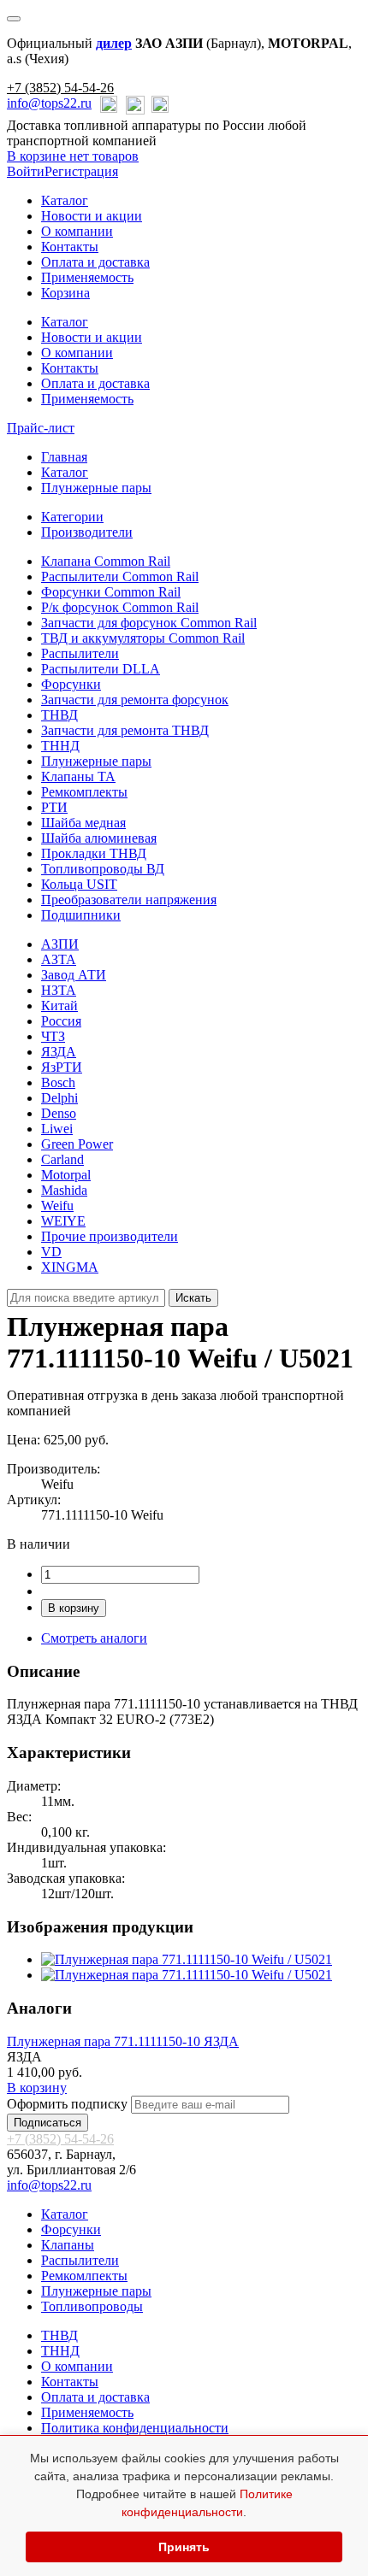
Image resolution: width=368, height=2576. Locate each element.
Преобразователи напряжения (129, 900)
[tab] (72, 517)
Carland (62, 1159)
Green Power (77, 1144)
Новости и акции (92, 216)
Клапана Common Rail (106, 561)
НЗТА (59, 990)
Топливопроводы (92, 2306)
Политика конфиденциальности (135, 2428)
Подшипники (81, 915)
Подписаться (47, 2123)
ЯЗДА (59, 1052)
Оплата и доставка (95, 262)
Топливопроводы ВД (103, 869)
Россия (61, 1021)
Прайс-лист (41, 428)
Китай (59, 1006)
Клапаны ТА (78, 776)
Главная (64, 457)
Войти (26, 171)
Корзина (65, 293)
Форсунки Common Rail (111, 592)
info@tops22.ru (49, 103)
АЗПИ (60, 944)
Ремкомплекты (84, 792)
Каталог (65, 200)
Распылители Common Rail (120, 576)
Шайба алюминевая (99, 838)
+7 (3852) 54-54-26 (60, 88)
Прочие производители (110, 1236)
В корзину (74, 1608)
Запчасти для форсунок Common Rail (149, 623)
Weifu (57, 1206)
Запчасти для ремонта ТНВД (125, 730)
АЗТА (59, 959)
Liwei (57, 1129)
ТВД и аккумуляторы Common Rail (143, 638)
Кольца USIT (79, 884)
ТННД (60, 746)
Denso (59, 1113)
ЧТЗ (53, 1036)
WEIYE (63, 1221)
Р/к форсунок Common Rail (120, 607)
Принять (184, 2547)
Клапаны (68, 2245)
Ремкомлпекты (84, 2276)
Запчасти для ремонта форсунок (135, 700)
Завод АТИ (74, 975)
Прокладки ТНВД (94, 853)
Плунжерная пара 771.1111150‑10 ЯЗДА (123, 2041)
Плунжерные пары (96, 488)
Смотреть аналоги (94, 1638)
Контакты (70, 247)
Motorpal (66, 1175)
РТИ (54, 807)
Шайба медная (83, 823)
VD (51, 1252)
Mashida (64, 1190)
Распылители (80, 653)
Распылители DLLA (101, 669)
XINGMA (70, 1267)
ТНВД (59, 715)
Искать (193, 1298)
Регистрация (81, 171)
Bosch (58, 1082)
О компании (77, 231)
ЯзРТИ (62, 1067)
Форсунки (71, 684)
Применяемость (87, 277)
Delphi (59, 1098)
